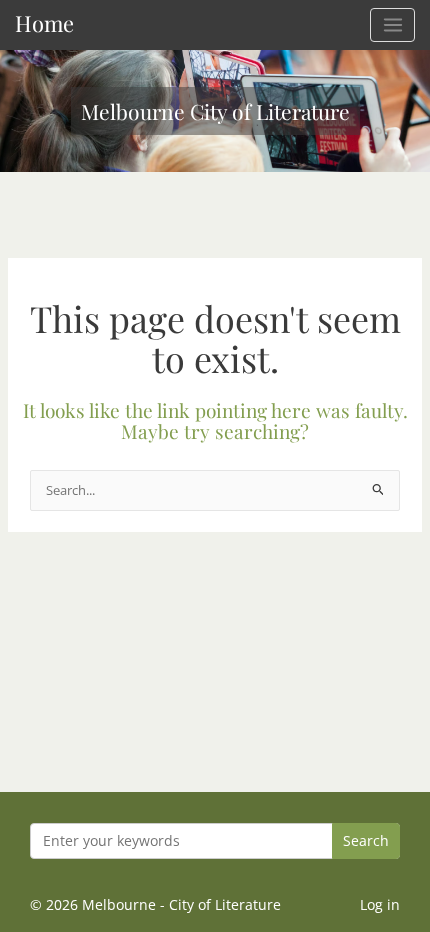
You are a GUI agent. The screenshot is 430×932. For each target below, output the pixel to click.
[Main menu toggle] (392, 25)
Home (44, 22)
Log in (380, 904)
